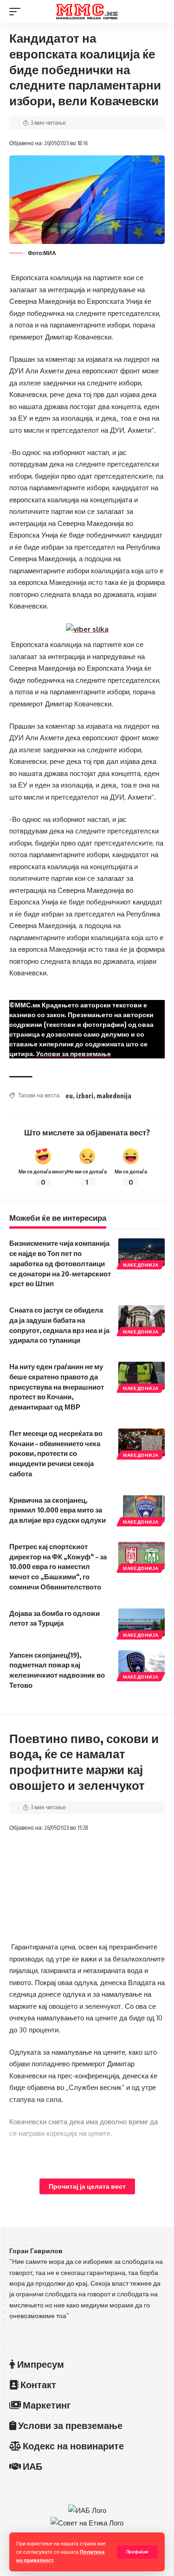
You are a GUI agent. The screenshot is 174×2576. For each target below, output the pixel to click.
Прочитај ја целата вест (87, 2186)
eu (69, 1096)
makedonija (114, 1096)
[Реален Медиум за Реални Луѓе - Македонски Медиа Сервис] (87, 12)
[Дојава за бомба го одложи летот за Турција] (142, 1622)
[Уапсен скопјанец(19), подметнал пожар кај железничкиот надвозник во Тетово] (142, 1664)
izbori (85, 1096)
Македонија (141, 1265)
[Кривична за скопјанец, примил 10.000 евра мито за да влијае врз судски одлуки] (142, 1509)
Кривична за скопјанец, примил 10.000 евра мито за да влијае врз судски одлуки (58, 1510)
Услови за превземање (74, 1054)
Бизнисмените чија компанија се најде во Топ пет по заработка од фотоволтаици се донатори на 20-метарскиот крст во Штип (60, 1263)
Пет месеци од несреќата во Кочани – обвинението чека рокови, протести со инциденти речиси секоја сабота (56, 1453)
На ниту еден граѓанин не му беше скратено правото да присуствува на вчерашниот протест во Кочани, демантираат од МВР (57, 1387)
